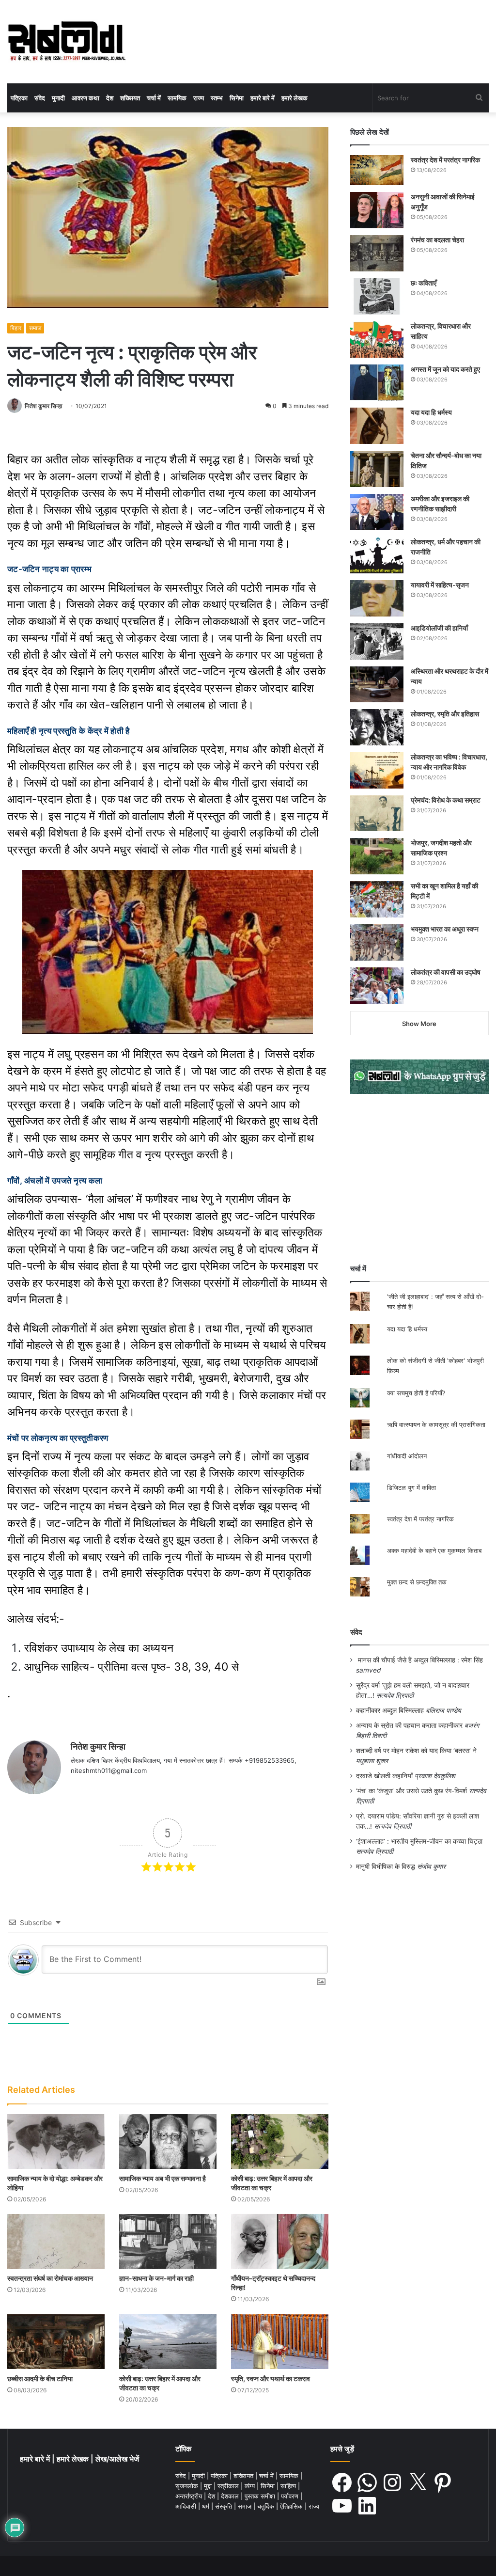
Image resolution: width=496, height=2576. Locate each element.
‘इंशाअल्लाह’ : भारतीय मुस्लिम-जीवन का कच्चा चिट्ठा (419, 1841)
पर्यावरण (291, 2496)
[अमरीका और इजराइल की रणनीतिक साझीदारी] (377, 512)
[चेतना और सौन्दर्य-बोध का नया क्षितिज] (377, 469)
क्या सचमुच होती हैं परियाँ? (416, 1393)
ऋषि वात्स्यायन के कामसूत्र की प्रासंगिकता (436, 1424)
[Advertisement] (419, 1179)
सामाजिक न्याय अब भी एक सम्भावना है (163, 2178)
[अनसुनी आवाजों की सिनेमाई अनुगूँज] (377, 210)
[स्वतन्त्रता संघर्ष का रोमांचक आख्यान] (56, 2241)
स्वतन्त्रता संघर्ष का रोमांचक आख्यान (50, 2278)
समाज (35, 328)
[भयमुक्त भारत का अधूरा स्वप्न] (377, 942)
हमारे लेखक (294, 98)
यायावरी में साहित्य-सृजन (441, 585)
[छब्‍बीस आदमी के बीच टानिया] (56, 2341)
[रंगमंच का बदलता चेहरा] (377, 253)
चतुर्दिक (267, 2506)
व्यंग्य (251, 2486)
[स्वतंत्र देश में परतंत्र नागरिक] (377, 170)
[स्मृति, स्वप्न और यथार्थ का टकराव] (280, 2341)
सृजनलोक (188, 2486)
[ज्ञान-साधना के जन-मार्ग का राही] (168, 2241)
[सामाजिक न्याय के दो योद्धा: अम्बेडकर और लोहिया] (56, 2141)
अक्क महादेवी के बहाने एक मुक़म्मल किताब (434, 1550)
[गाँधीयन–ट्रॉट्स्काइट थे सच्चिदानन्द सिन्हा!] (280, 2241)
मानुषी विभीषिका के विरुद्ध (386, 1866)
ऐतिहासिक (292, 2506)
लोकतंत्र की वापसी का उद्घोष (446, 972)
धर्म (207, 2506)
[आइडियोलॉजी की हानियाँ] (377, 641)
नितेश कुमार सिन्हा (44, 406)
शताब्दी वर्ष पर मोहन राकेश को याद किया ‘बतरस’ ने (416, 1751)
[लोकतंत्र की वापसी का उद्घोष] (377, 986)
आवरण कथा (85, 98)
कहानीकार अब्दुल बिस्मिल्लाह (390, 1710)
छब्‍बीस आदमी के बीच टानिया (40, 2378)
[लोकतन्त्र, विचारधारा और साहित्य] (377, 340)
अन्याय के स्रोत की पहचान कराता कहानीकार (409, 1725)
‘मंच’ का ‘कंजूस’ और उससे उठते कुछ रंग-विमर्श (411, 1791)
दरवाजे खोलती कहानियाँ (384, 1776)
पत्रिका (19, 98)
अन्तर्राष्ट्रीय (190, 2496)
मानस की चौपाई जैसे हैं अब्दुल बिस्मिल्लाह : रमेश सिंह (422, 1660)
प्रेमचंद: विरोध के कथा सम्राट (446, 800)
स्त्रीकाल (229, 2486)
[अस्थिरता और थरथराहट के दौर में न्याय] (377, 684)
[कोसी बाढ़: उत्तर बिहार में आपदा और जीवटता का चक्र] (280, 2141)
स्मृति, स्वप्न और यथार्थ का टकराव (271, 2378)
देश (110, 98)
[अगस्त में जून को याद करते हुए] (377, 383)
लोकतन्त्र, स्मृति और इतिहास (445, 714)
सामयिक (177, 98)
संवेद (40, 98)
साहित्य (289, 2486)
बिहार (16, 328)
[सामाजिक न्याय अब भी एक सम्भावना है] (168, 2141)
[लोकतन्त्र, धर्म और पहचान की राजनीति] (377, 555)
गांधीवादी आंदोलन (407, 1456)
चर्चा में (154, 98)
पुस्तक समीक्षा (261, 2496)
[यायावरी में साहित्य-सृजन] (377, 598)
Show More (419, 1024)
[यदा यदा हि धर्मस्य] (377, 426)
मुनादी (58, 98)
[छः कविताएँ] (377, 296)
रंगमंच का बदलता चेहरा (437, 240)
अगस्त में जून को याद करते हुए (446, 369)
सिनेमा (237, 98)
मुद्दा (209, 2486)
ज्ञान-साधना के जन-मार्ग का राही (156, 2278)
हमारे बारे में (263, 98)
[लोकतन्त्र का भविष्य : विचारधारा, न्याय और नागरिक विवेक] (377, 770)
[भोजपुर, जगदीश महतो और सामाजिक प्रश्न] (377, 856)
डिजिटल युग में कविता (411, 1487)
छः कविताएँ (424, 283)
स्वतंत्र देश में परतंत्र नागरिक (445, 160)
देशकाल (231, 2496)
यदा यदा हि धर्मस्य (431, 412)
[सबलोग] (67, 42)
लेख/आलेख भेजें (117, 2459)
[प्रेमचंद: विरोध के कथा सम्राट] (377, 813)
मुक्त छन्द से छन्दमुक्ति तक (417, 1582)
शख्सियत (130, 98)
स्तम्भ (217, 98)
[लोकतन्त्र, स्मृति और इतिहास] (377, 727)
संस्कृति (225, 2506)
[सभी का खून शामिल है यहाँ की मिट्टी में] (377, 899)
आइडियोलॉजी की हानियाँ (439, 628)
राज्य (199, 98)
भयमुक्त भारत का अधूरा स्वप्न (445, 929)
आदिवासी (187, 2506)
